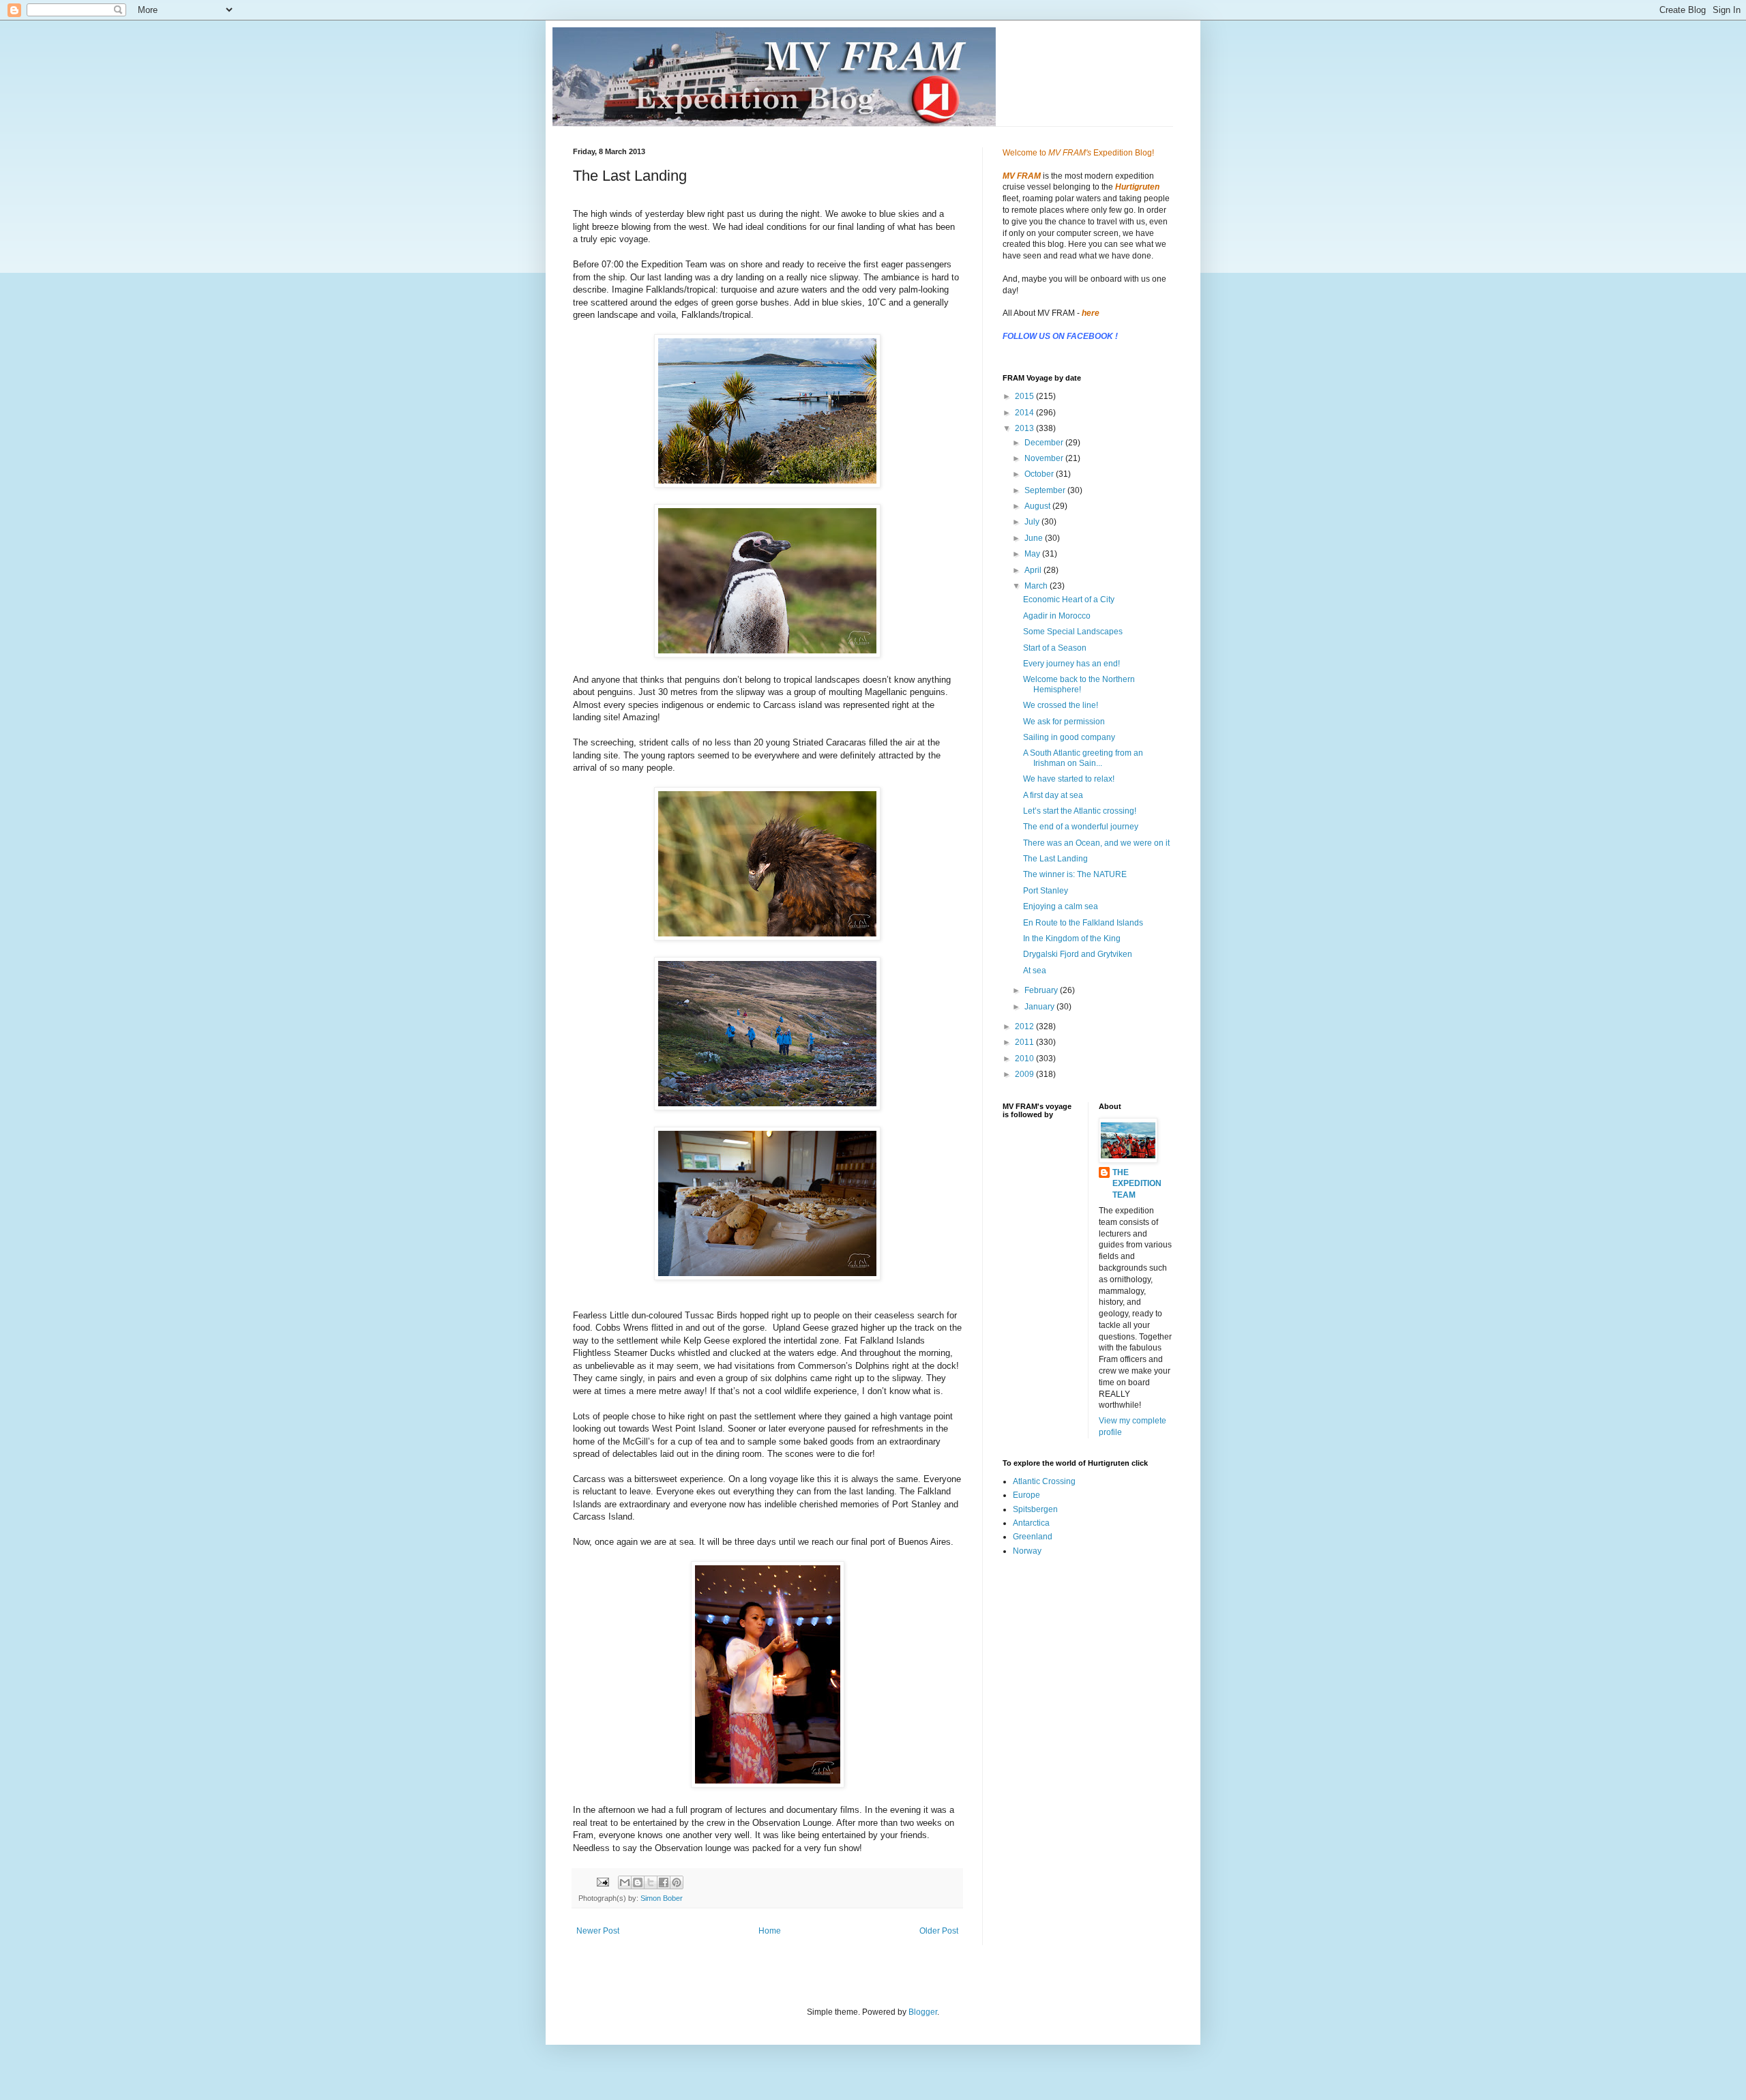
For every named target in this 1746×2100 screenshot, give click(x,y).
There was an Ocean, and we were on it (1096, 843)
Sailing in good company (1069, 737)
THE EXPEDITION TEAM (1137, 1184)
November (1045, 458)
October (1040, 474)
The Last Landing (1055, 859)
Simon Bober (662, 1898)
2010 (1025, 1059)
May (1033, 554)
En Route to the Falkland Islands (1083, 923)
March (1037, 586)
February (1042, 990)
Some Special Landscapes (1073, 632)
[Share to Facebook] (664, 1882)
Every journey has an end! (1071, 664)
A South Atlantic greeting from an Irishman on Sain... (1083, 758)
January (1040, 1007)
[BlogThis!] (638, 1882)
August (1038, 506)
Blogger (923, 2012)
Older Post (939, 1931)
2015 (1025, 396)
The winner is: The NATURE (1075, 874)
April (1034, 570)
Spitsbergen (1035, 1509)
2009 (1025, 1074)
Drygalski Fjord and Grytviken (1078, 954)
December (1045, 443)
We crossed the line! (1061, 705)
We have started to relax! (1069, 779)
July (1033, 522)
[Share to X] (651, 1882)
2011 (1025, 1042)
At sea (1035, 971)
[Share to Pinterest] (677, 1882)
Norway (1027, 1551)
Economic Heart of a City (1069, 600)
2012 (1025, 1026)
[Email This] (625, 1882)
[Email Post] (602, 1881)
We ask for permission (1064, 722)
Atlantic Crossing (1044, 1481)
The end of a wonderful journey (1081, 827)
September (1046, 490)
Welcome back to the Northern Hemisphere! (1079, 684)
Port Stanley (1046, 891)
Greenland (1033, 1537)
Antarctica (1031, 1523)
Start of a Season (1055, 648)
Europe (1026, 1495)
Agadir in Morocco (1057, 616)
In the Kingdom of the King (1072, 938)
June (1035, 538)
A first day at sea (1053, 795)
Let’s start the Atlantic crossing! (1080, 811)
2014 (1025, 413)
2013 (1025, 428)
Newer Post (598, 1931)
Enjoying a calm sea (1061, 906)
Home (770, 1931)
